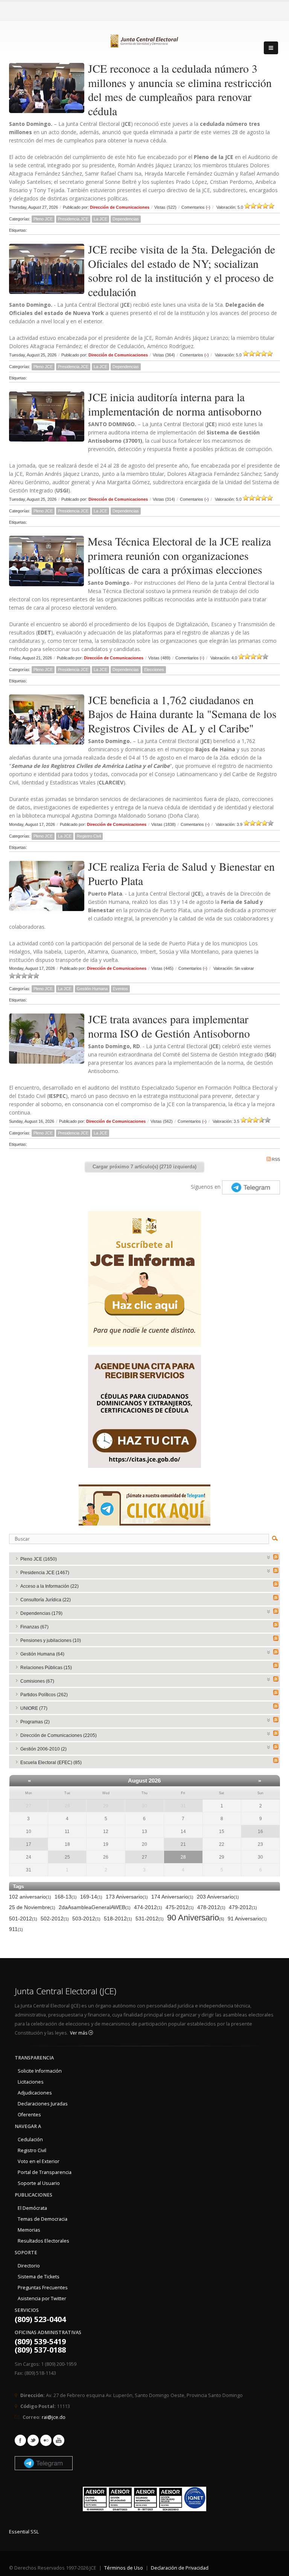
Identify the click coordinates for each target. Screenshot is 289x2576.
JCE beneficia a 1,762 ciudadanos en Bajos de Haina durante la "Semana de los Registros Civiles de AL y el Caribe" (182, 714)
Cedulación (30, 2140)
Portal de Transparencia (45, 2172)
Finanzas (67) (34, 1627)
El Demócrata (32, 2208)
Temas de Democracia (43, 2219)
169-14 (91, 1897)
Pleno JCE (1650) (39, 1559)
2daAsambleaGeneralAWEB (95, 1907)
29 (106, 1806)
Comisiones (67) (37, 1681)
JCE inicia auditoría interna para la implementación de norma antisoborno (175, 404)
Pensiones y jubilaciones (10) (51, 1640)
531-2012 (150, 1919)
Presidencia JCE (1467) (45, 1573)
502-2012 (55, 1919)
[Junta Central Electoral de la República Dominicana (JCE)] (144, 40)
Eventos (120, 989)
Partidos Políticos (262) (44, 1695)
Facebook (20, 2440)
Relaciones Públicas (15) (46, 1668)
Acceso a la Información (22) (49, 1586)
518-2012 (118, 1919)
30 (144, 1806)
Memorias (29, 2230)
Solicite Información (40, 2071)
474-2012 (148, 1907)
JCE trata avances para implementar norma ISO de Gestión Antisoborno (169, 1026)
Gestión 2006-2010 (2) (43, 1749)
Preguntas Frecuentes (43, 2288)
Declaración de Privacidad (180, 2568)
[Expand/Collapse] (269, 1557)
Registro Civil (89, 836)
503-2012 (86, 1919)
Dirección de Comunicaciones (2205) (59, 1735)
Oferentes (29, 2115)
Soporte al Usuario (39, 2183)
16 (260, 1831)
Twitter (33, 2440)
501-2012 (23, 1919)
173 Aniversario (127, 1897)
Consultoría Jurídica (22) (46, 1600)
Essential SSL (24, 2532)
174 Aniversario (172, 1897)
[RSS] (276, 1557)
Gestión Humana (92, 989)
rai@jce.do (54, 2417)
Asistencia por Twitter (42, 2299)
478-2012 (211, 1907)
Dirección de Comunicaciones (120, 207)
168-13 (66, 1897)
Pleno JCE (43, 219)
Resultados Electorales (43, 2241)
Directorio (29, 2266)
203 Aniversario (218, 1897)
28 (67, 1806)
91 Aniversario (247, 1919)
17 (29, 1844)
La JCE (100, 219)
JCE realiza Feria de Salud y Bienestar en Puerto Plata (181, 873)
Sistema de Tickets (39, 2277)
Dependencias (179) (41, 1613)
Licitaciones (31, 2082)
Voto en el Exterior (39, 2161)
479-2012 (243, 1907)
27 (29, 1806)
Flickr (46, 2440)
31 (183, 1806)
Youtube (59, 2440)
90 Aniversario (196, 1918)
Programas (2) (35, 1722)
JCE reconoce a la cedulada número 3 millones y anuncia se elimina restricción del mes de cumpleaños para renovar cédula (180, 89)
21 (183, 1844)
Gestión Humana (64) (42, 1654)
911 (16, 1929)
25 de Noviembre (32, 1907)
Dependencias (126, 219)
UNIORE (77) (34, 1708)
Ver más (79, 2033)
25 (67, 1857)
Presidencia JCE (73, 219)
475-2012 (180, 1907)
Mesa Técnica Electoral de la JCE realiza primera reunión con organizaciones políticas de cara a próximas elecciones (179, 555)
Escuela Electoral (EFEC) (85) (51, 1763)
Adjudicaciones (35, 2093)
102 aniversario (30, 1897)
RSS (276, 1159)
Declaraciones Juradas (43, 2104)
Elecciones (154, 670)
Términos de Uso (124, 2568)
